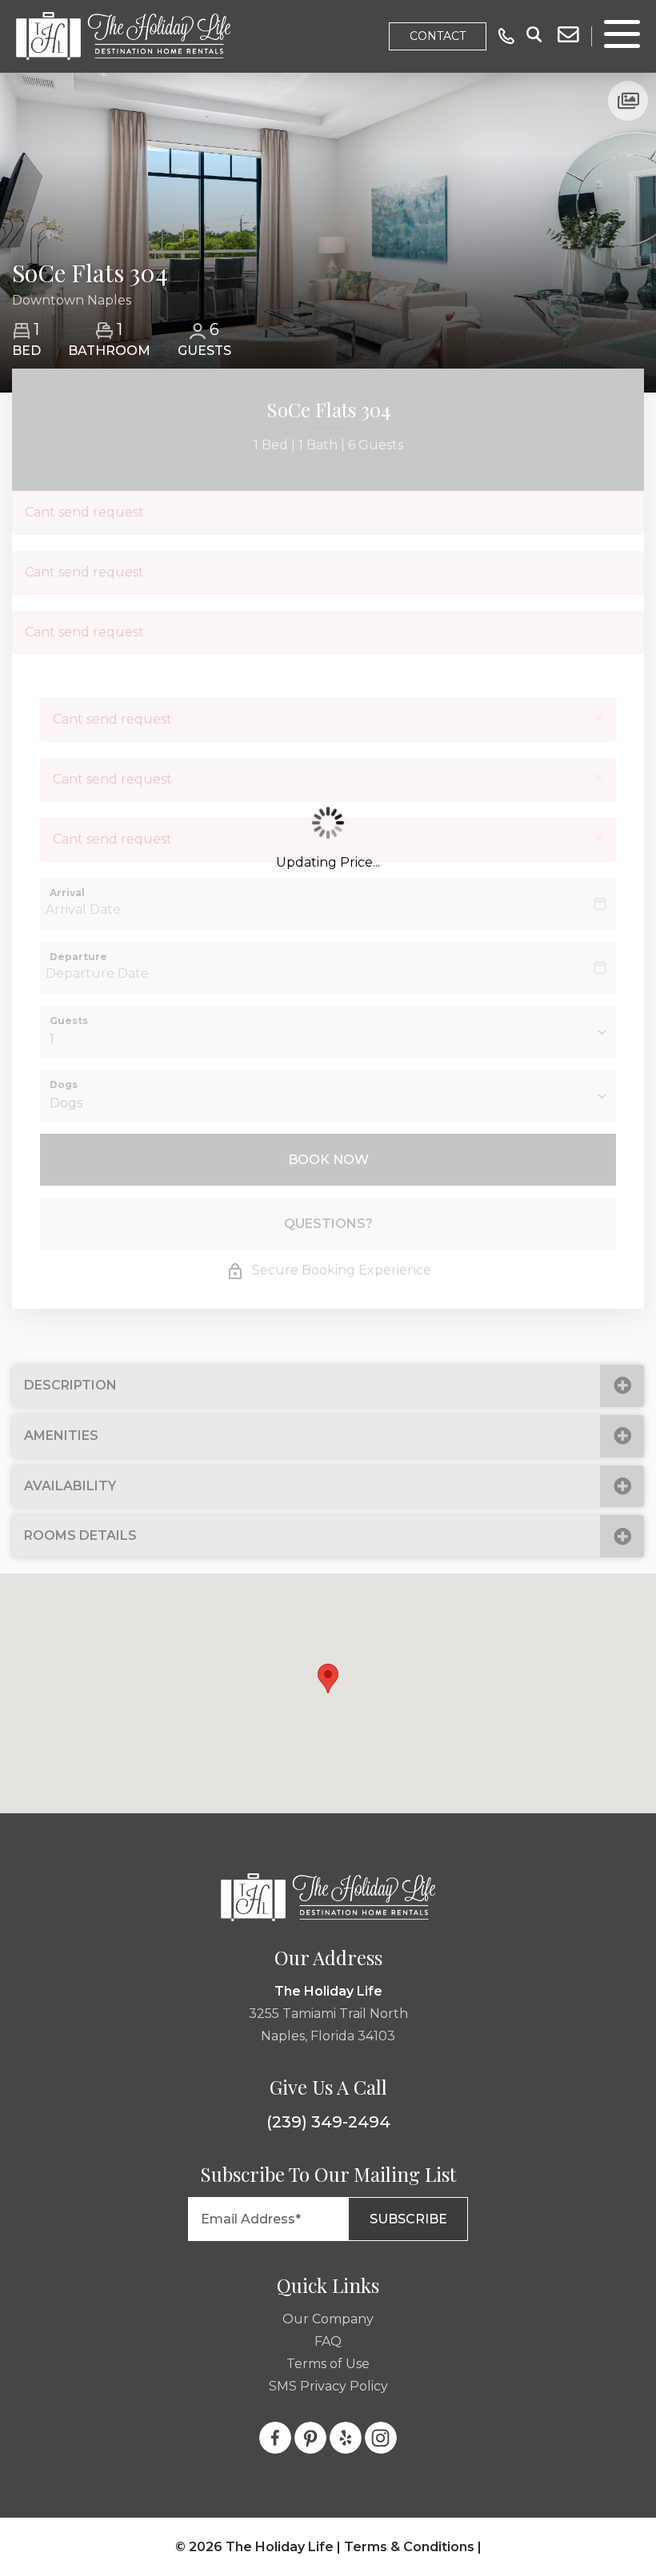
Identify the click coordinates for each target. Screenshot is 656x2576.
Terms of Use (328, 2364)
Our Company (328, 2319)
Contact (438, 36)
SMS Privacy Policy (328, 2386)
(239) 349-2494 (328, 2122)
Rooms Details (80, 1535)
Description (70, 1385)
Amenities (61, 1436)
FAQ (328, 2341)
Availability (70, 1486)
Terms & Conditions (409, 2547)
